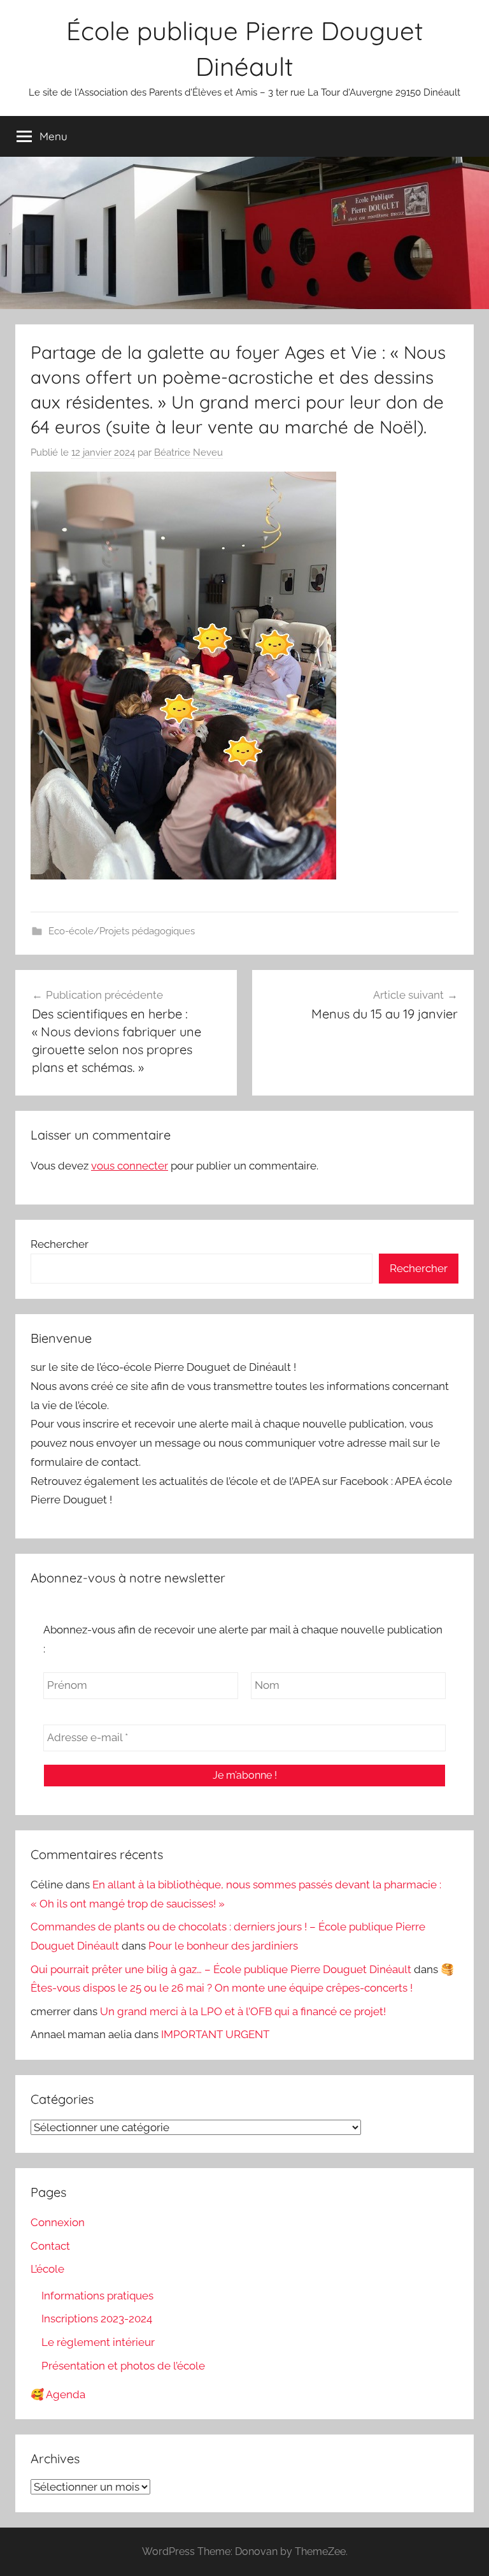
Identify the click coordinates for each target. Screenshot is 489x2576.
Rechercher (60, 1244)
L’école (47, 2269)
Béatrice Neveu (188, 452)
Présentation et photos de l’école (123, 2366)
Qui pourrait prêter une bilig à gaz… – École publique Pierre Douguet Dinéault (221, 1969)
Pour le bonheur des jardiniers (223, 1946)
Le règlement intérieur (98, 2342)
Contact (50, 2246)
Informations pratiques (97, 2296)
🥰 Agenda (58, 2394)
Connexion (58, 2222)
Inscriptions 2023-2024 (97, 2319)
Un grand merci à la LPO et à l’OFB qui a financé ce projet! (243, 2011)
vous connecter (130, 1166)
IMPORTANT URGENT (215, 2034)
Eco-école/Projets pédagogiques (122, 931)
